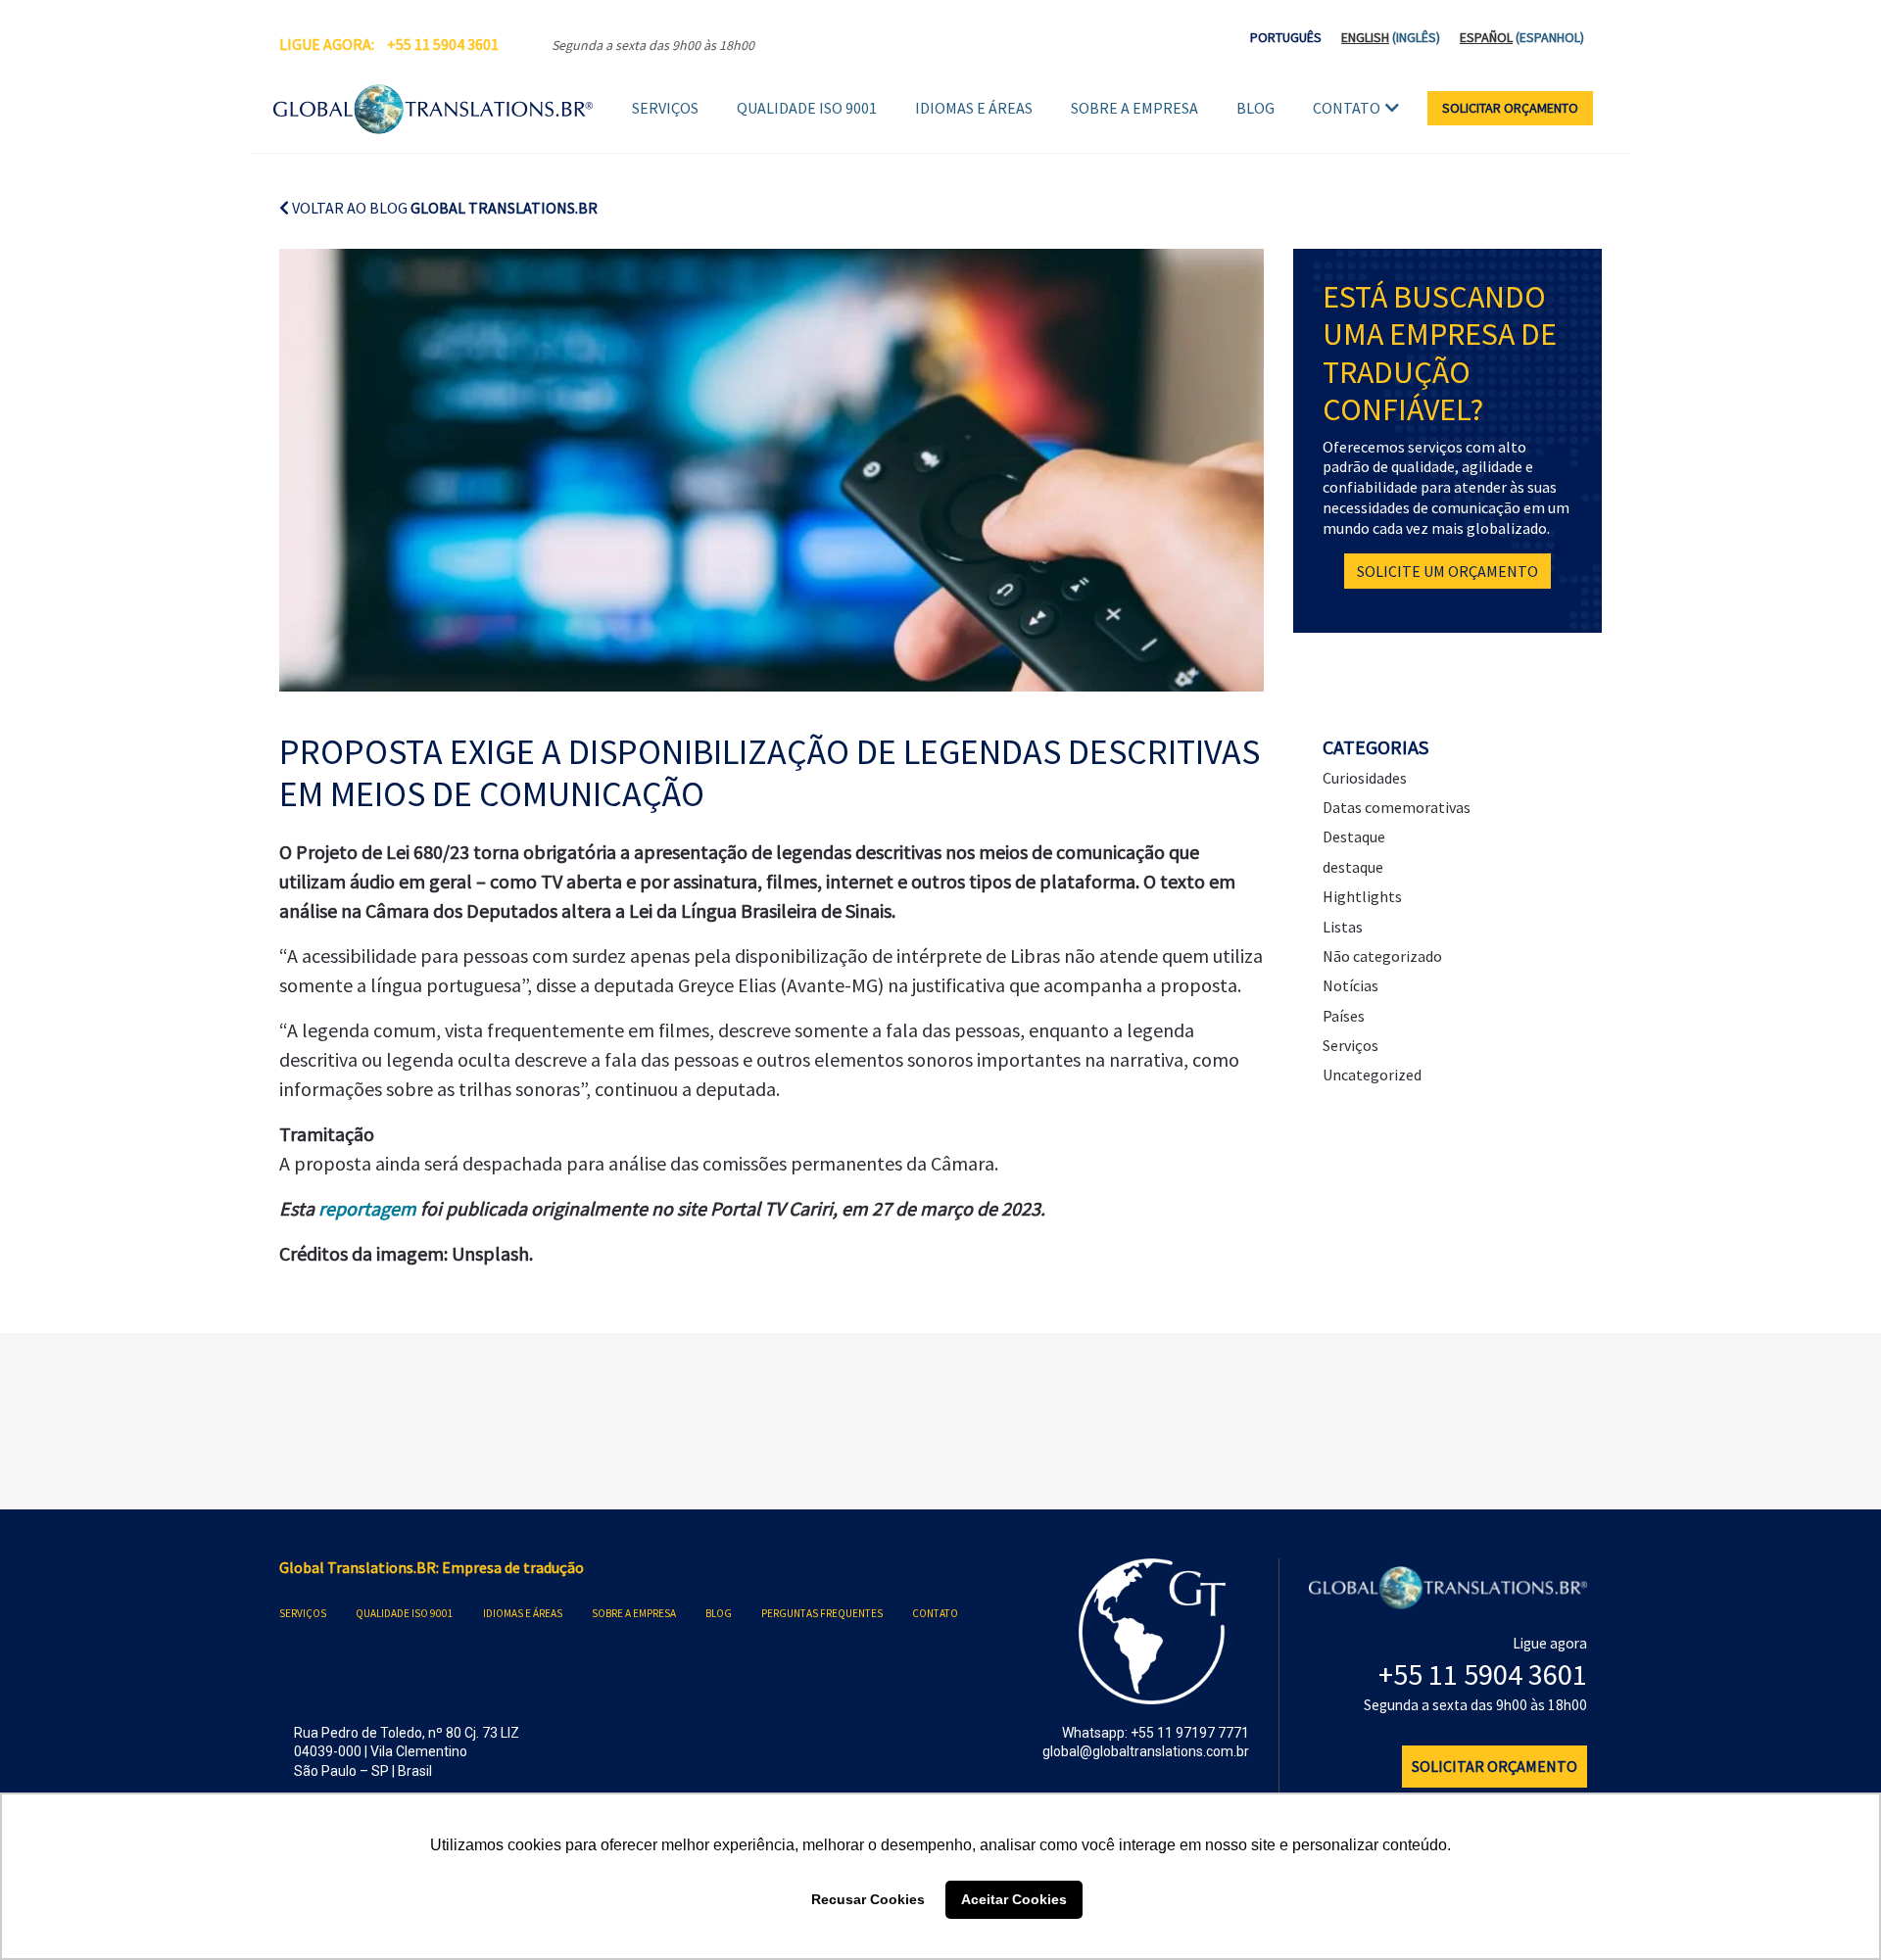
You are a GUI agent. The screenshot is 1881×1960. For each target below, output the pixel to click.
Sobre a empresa (1134, 108)
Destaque (1354, 837)
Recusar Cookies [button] (868, 1899)
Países (1344, 1016)
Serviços (665, 108)
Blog (1255, 108)
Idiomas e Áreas (974, 108)
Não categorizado (1382, 956)
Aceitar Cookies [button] (1014, 1899)
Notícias (1350, 985)
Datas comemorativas (1397, 807)
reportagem (369, 1208)
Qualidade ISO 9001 (807, 108)
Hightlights (1362, 896)
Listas (1343, 927)
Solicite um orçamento (1447, 571)
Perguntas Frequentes (822, 1613)
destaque (1353, 867)
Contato (1347, 108)
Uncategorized (1372, 1075)
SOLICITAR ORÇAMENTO (1510, 108)
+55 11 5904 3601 (443, 44)
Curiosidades (1365, 778)
